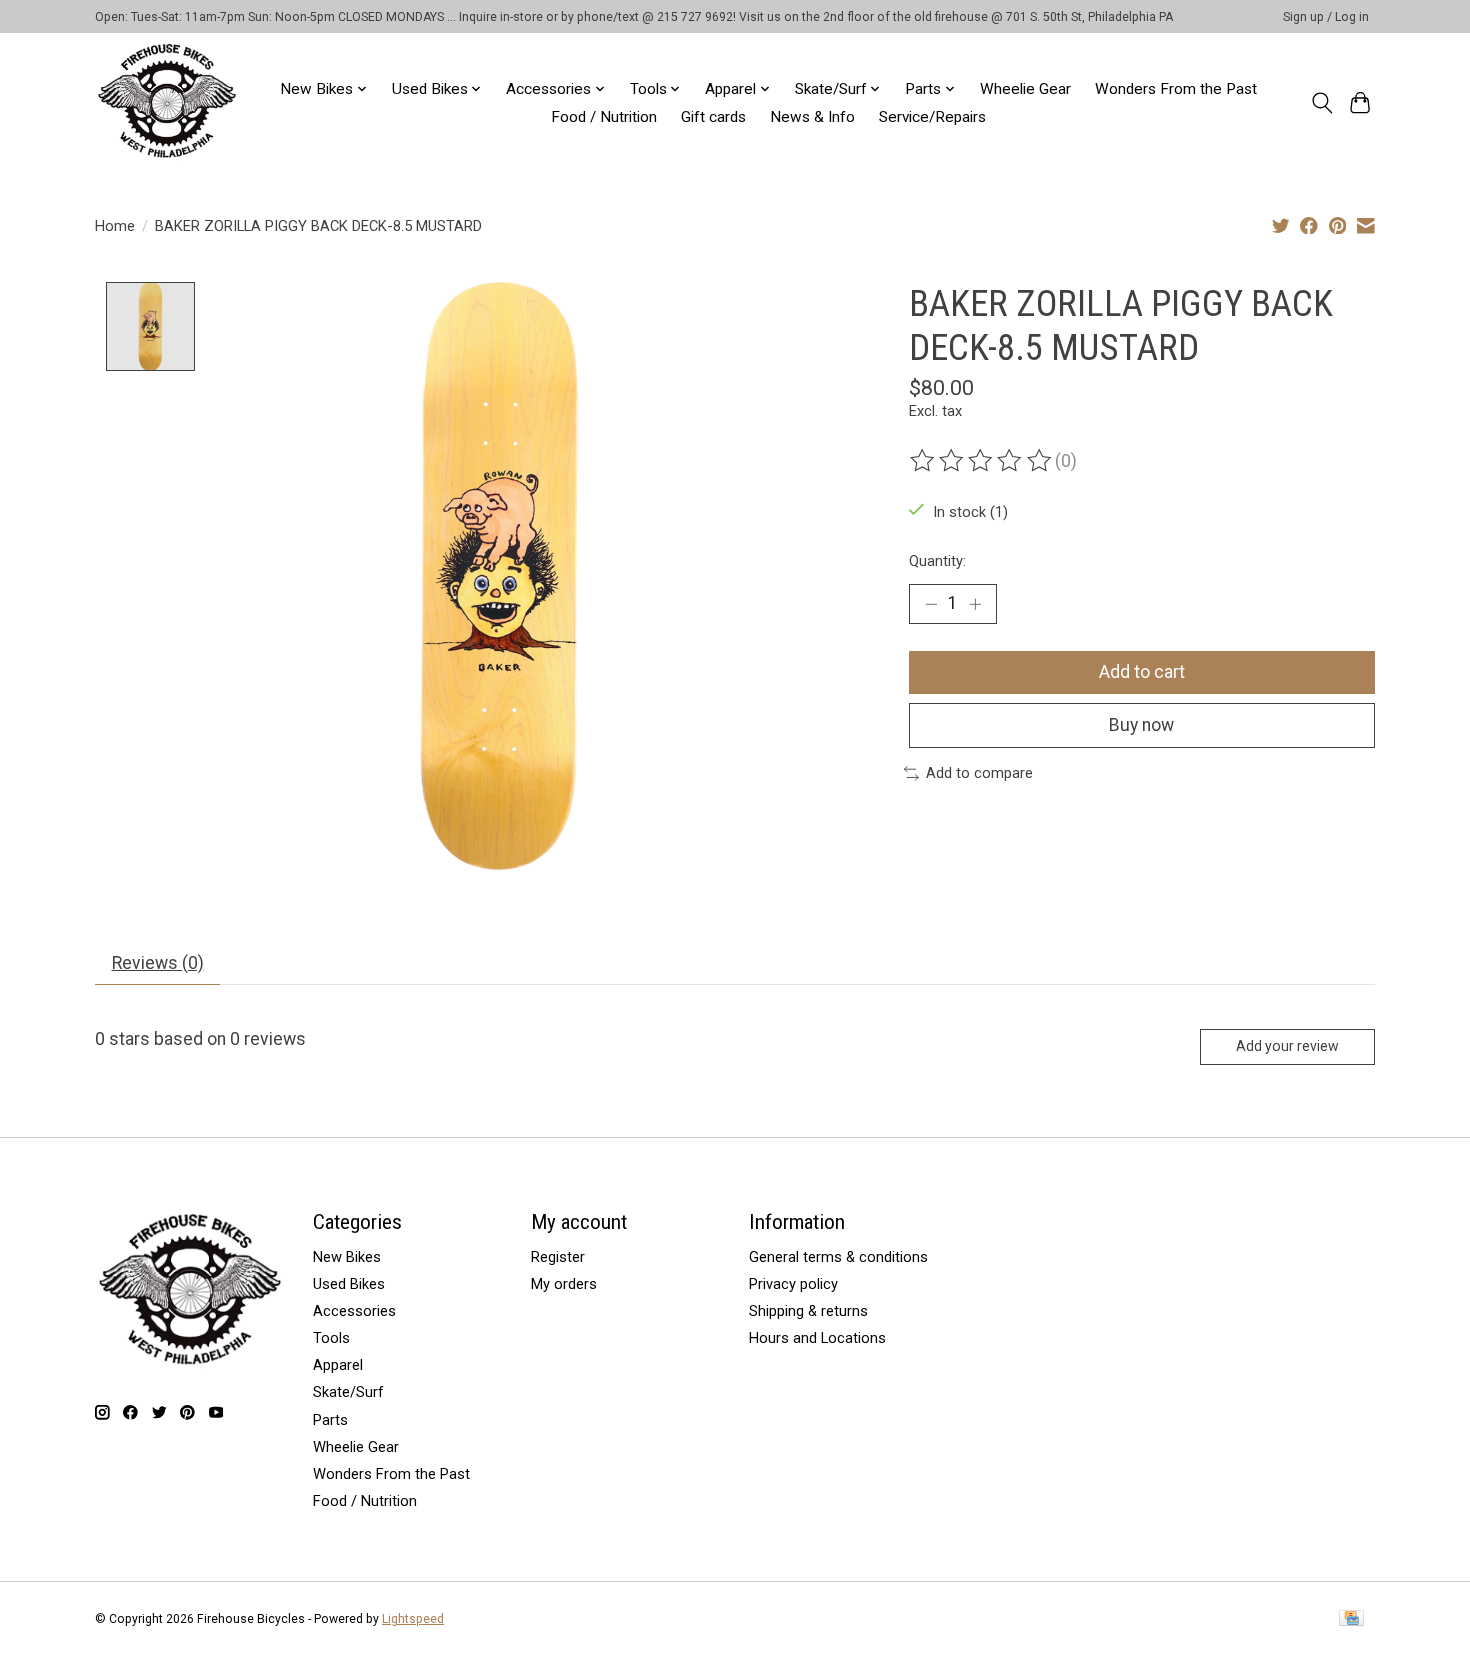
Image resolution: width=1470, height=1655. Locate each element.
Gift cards (713, 117)
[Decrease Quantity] (931, 604)
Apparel (338, 1365)
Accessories (354, 1311)
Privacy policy (793, 1284)
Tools (331, 1338)
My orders (564, 1284)
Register (558, 1257)
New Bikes (347, 1257)
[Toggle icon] (1321, 103)
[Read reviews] (982, 461)
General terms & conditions (838, 1257)
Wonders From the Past (1176, 89)
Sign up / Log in (1326, 17)
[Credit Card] (1351, 1619)
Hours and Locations (817, 1338)
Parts (330, 1420)
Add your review (1287, 1046)
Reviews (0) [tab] (158, 963)
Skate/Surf (348, 1392)
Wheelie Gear (1025, 89)
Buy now (1141, 725)
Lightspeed (413, 1619)
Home (115, 226)
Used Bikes (349, 1284)
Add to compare (979, 773)
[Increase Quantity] (975, 604)
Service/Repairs (932, 117)
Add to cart (1142, 672)
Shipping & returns (808, 1311)
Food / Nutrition (604, 117)
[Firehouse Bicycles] (167, 102)
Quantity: (937, 561)
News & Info (812, 117)
